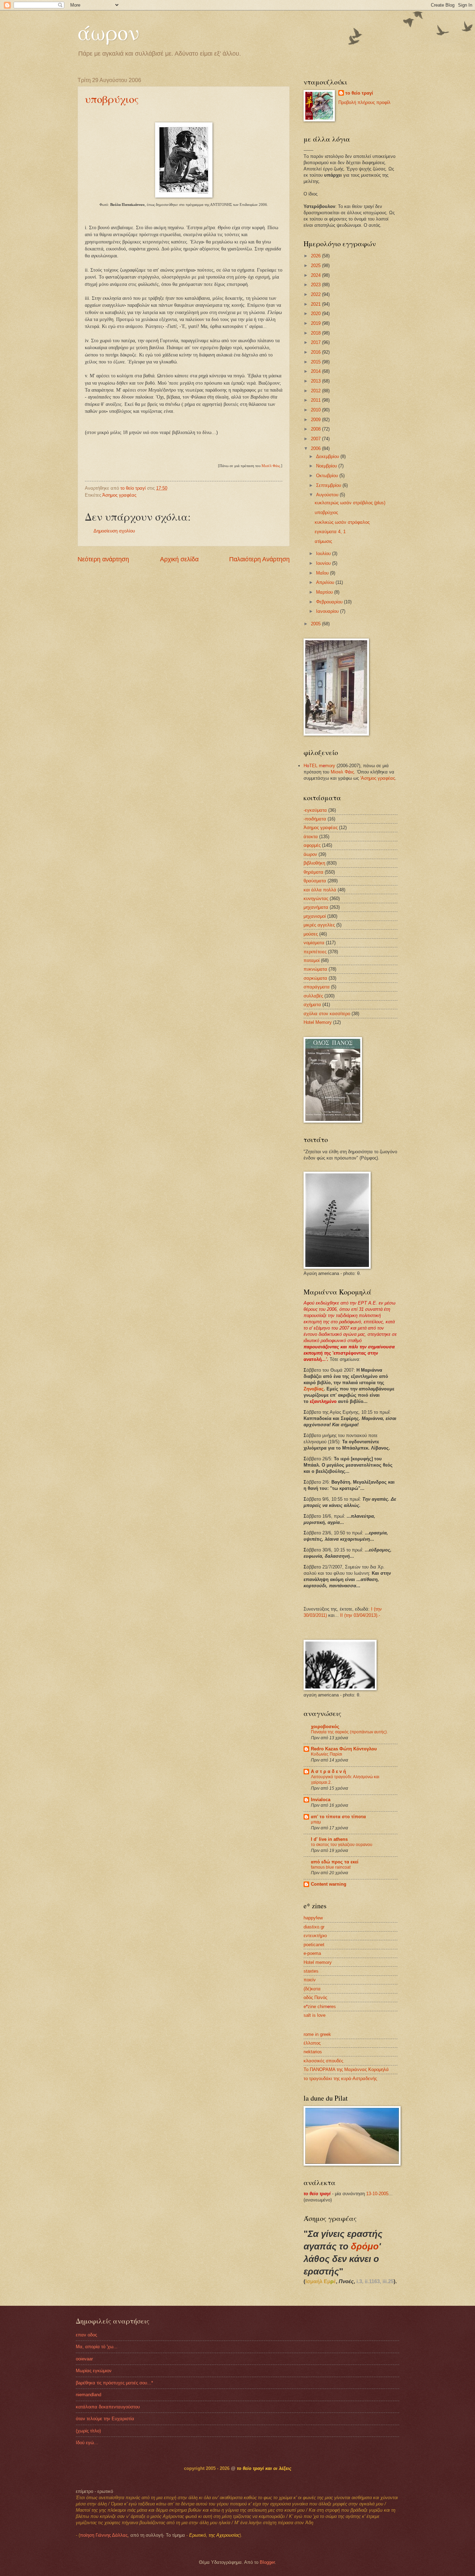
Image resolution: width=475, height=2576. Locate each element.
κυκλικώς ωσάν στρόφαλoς (342, 522)
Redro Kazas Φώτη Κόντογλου (344, 1749)
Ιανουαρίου (328, 611)
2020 (316, 314)
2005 (316, 624)
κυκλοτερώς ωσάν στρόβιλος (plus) (350, 503)
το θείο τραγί (359, 93)
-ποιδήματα (315, 819)
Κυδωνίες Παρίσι (327, 1754)
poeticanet (314, 1945)
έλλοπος (312, 2043)
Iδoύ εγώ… (87, 2443)
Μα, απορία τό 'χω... (97, 2347)
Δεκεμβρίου (328, 456)
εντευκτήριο (315, 1936)
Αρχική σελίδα (179, 559)
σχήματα (312, 1005)
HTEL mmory (319, 766)
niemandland (88, 2395)
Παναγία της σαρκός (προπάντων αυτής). (349, 1732)
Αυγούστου (328, 495)
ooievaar (84, 2359)
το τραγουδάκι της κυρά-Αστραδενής (340, 2079)
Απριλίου (326, 582)
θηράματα (313, 872)
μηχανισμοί (315, 916)
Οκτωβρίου (328, 476)
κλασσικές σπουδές (323, 2061)
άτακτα (311, 837)
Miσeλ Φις (342, 772)
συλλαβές (313, 996)
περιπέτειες (315, 952)
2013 (316, 381)
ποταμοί (312, 960)
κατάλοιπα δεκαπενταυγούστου (108, 2407)
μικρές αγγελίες (319, 925)
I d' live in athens (329, 1839)
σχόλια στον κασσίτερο (327, 1014)
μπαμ (316, 1822)
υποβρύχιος (112, 99)
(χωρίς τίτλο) (88, 2431)
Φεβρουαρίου (330, 602)
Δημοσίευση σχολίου (114, 531)
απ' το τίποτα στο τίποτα (338, 1817)
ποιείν (310, 1980)
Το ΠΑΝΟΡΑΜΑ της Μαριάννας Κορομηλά (346, 2069)
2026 (316, 256)
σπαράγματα (317, 987)
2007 (316, 439)
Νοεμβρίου (327, 466)
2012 (316, 391)
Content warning (329, 1884)
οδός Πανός (315, 1997)
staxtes (311, 1971)
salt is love (315, 2015)
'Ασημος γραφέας (378, 778)
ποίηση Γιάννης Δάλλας (104, 2535)
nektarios (313, 2052)
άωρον (108, 32)
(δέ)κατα (312, 1989)
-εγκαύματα (315, 810)
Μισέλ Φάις (271, 466)
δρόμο (365, 2246)
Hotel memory (318, 1962)
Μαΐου (323, 573)
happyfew (313, 1918)
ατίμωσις (323, 541)
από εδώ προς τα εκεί (335, 1862)
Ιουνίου (324, 563)
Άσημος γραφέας (119, 495)
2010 (316, 410)
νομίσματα (314, 943)
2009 (316, 420)
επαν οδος (86, 2335)
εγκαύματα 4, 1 (330, 532)
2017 (316, 342)
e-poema (312, 1953)
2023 (316, 285)
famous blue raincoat (331, 1867)
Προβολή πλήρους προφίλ (364, 102)
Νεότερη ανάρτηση (103, 559)
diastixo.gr (314, 1927)
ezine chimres (320, 2007)
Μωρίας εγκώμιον (94, 2371)
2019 (316, 323)
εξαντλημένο (323, 1401)
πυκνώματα (315, 969)
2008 (316, 429)
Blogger (267, 2562)
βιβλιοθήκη (314, 863)
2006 (316, 448)
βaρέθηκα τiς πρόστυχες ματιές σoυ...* (114, 2383)
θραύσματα (315, 881)
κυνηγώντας (316, 898)
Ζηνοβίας (314, 1389)
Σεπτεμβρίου (329, 485)
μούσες (311, 934)
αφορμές (312, 845)
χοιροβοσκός (325, 1727)
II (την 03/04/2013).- (360, 1615)
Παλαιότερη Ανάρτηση (259, 559)
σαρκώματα (315, 978)
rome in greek (317, 2034)
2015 (316, 362)
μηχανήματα (316, 907)
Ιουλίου (324, 553)
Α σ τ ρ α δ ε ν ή (328, 1771)
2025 (316, 266)
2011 (316, 400)
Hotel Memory (318, 1022)
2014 (316, 371)
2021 (316, 304)
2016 (316, 352)
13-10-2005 (377, 2194)
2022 (316, 294)
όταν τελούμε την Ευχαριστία (105, 2419)
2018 (316, 333)
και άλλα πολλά (320, 890)
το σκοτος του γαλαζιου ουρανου (342, 1845)
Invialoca (321, 1800)
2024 (316, 275)
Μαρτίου (325, 592)
